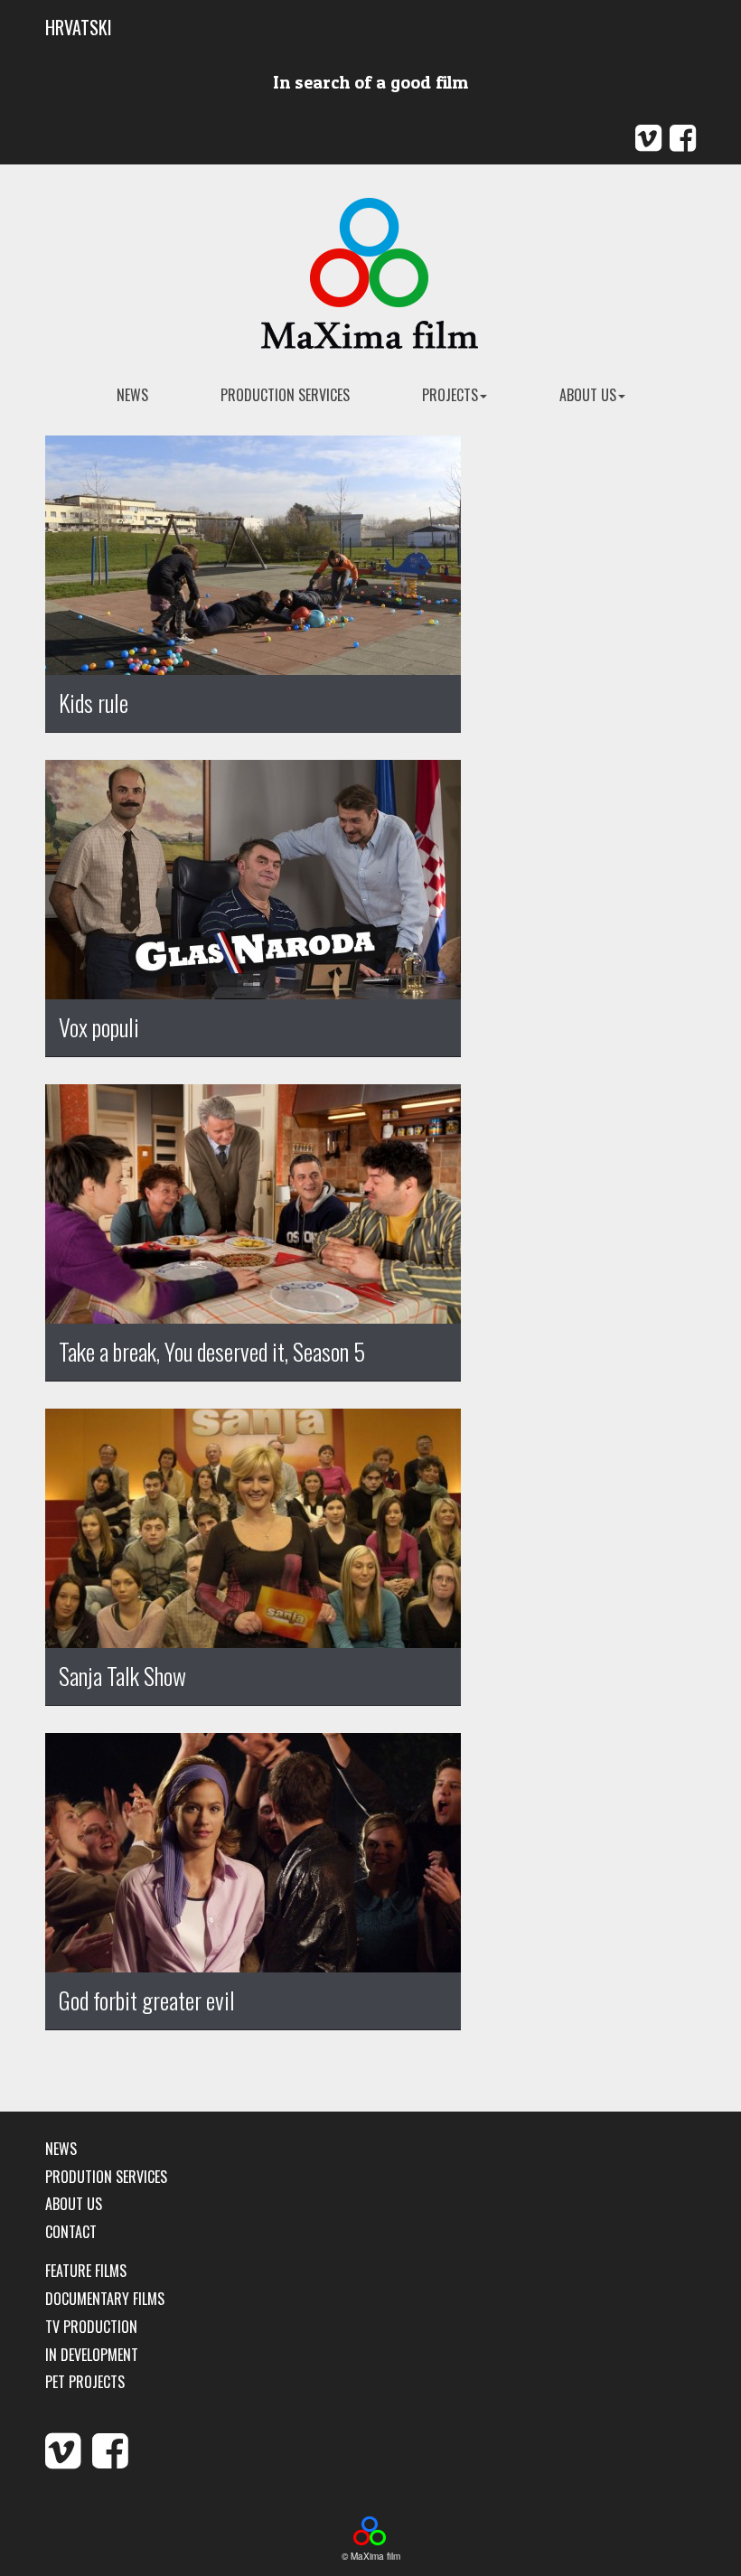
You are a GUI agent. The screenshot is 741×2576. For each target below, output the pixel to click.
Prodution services (106, 2177)
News (61, 2149)
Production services (285, 395)
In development (92, 2355)
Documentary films (105, 2299)
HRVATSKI (79, 27)
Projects (450, 395)
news (132, 395)
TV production (91, 2327)
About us (588, 395)
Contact (71, 2232)
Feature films (86, 2271)
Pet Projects (85, 2382)
